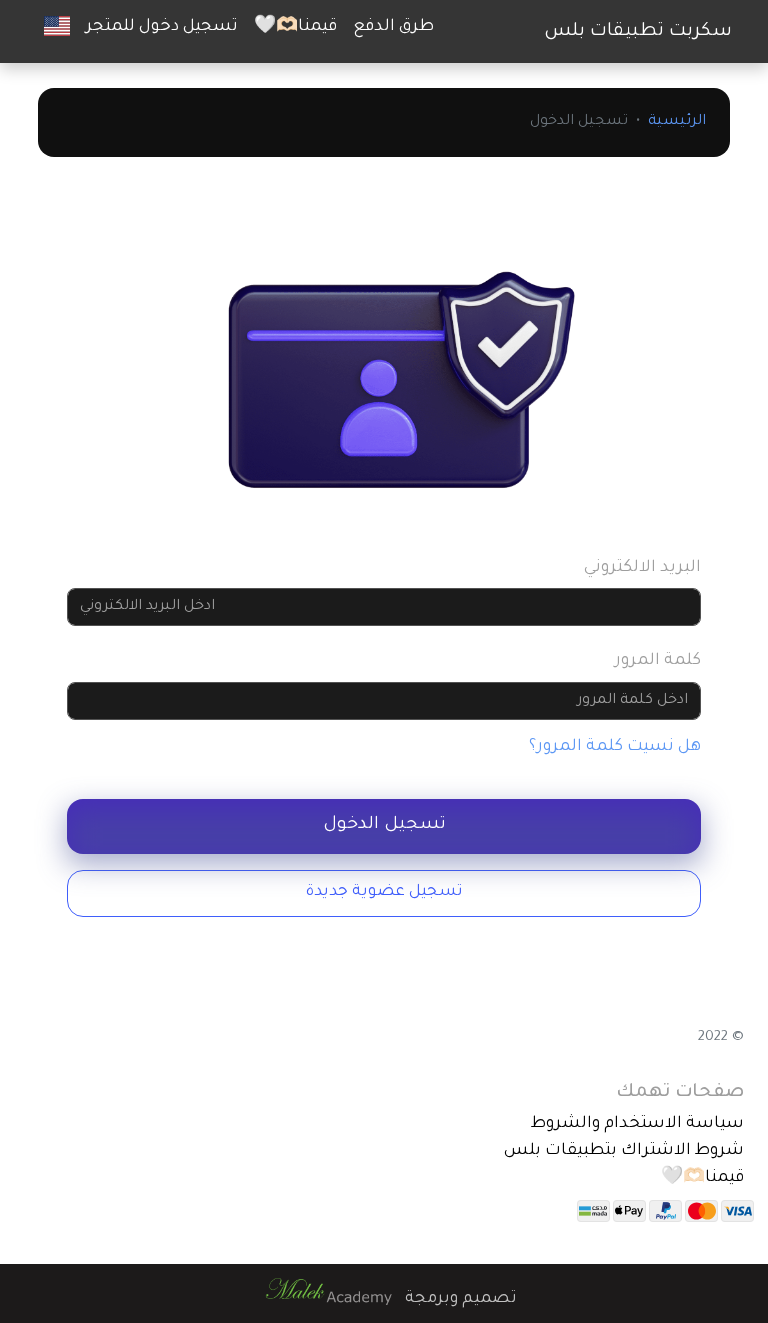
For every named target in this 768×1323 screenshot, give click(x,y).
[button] (57, 27)
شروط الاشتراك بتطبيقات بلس (624, 1151)
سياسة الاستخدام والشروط (637, 1124)
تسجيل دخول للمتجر (162, 27)
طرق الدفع (393, 27)
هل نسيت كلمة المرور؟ (615, 747)
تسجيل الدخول (384, 825)
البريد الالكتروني (642, 568)
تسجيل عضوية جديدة (384, 892)
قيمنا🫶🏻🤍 (295, 27)
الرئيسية (677, 122)
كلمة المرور (658, 661)
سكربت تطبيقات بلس (638, 32)
